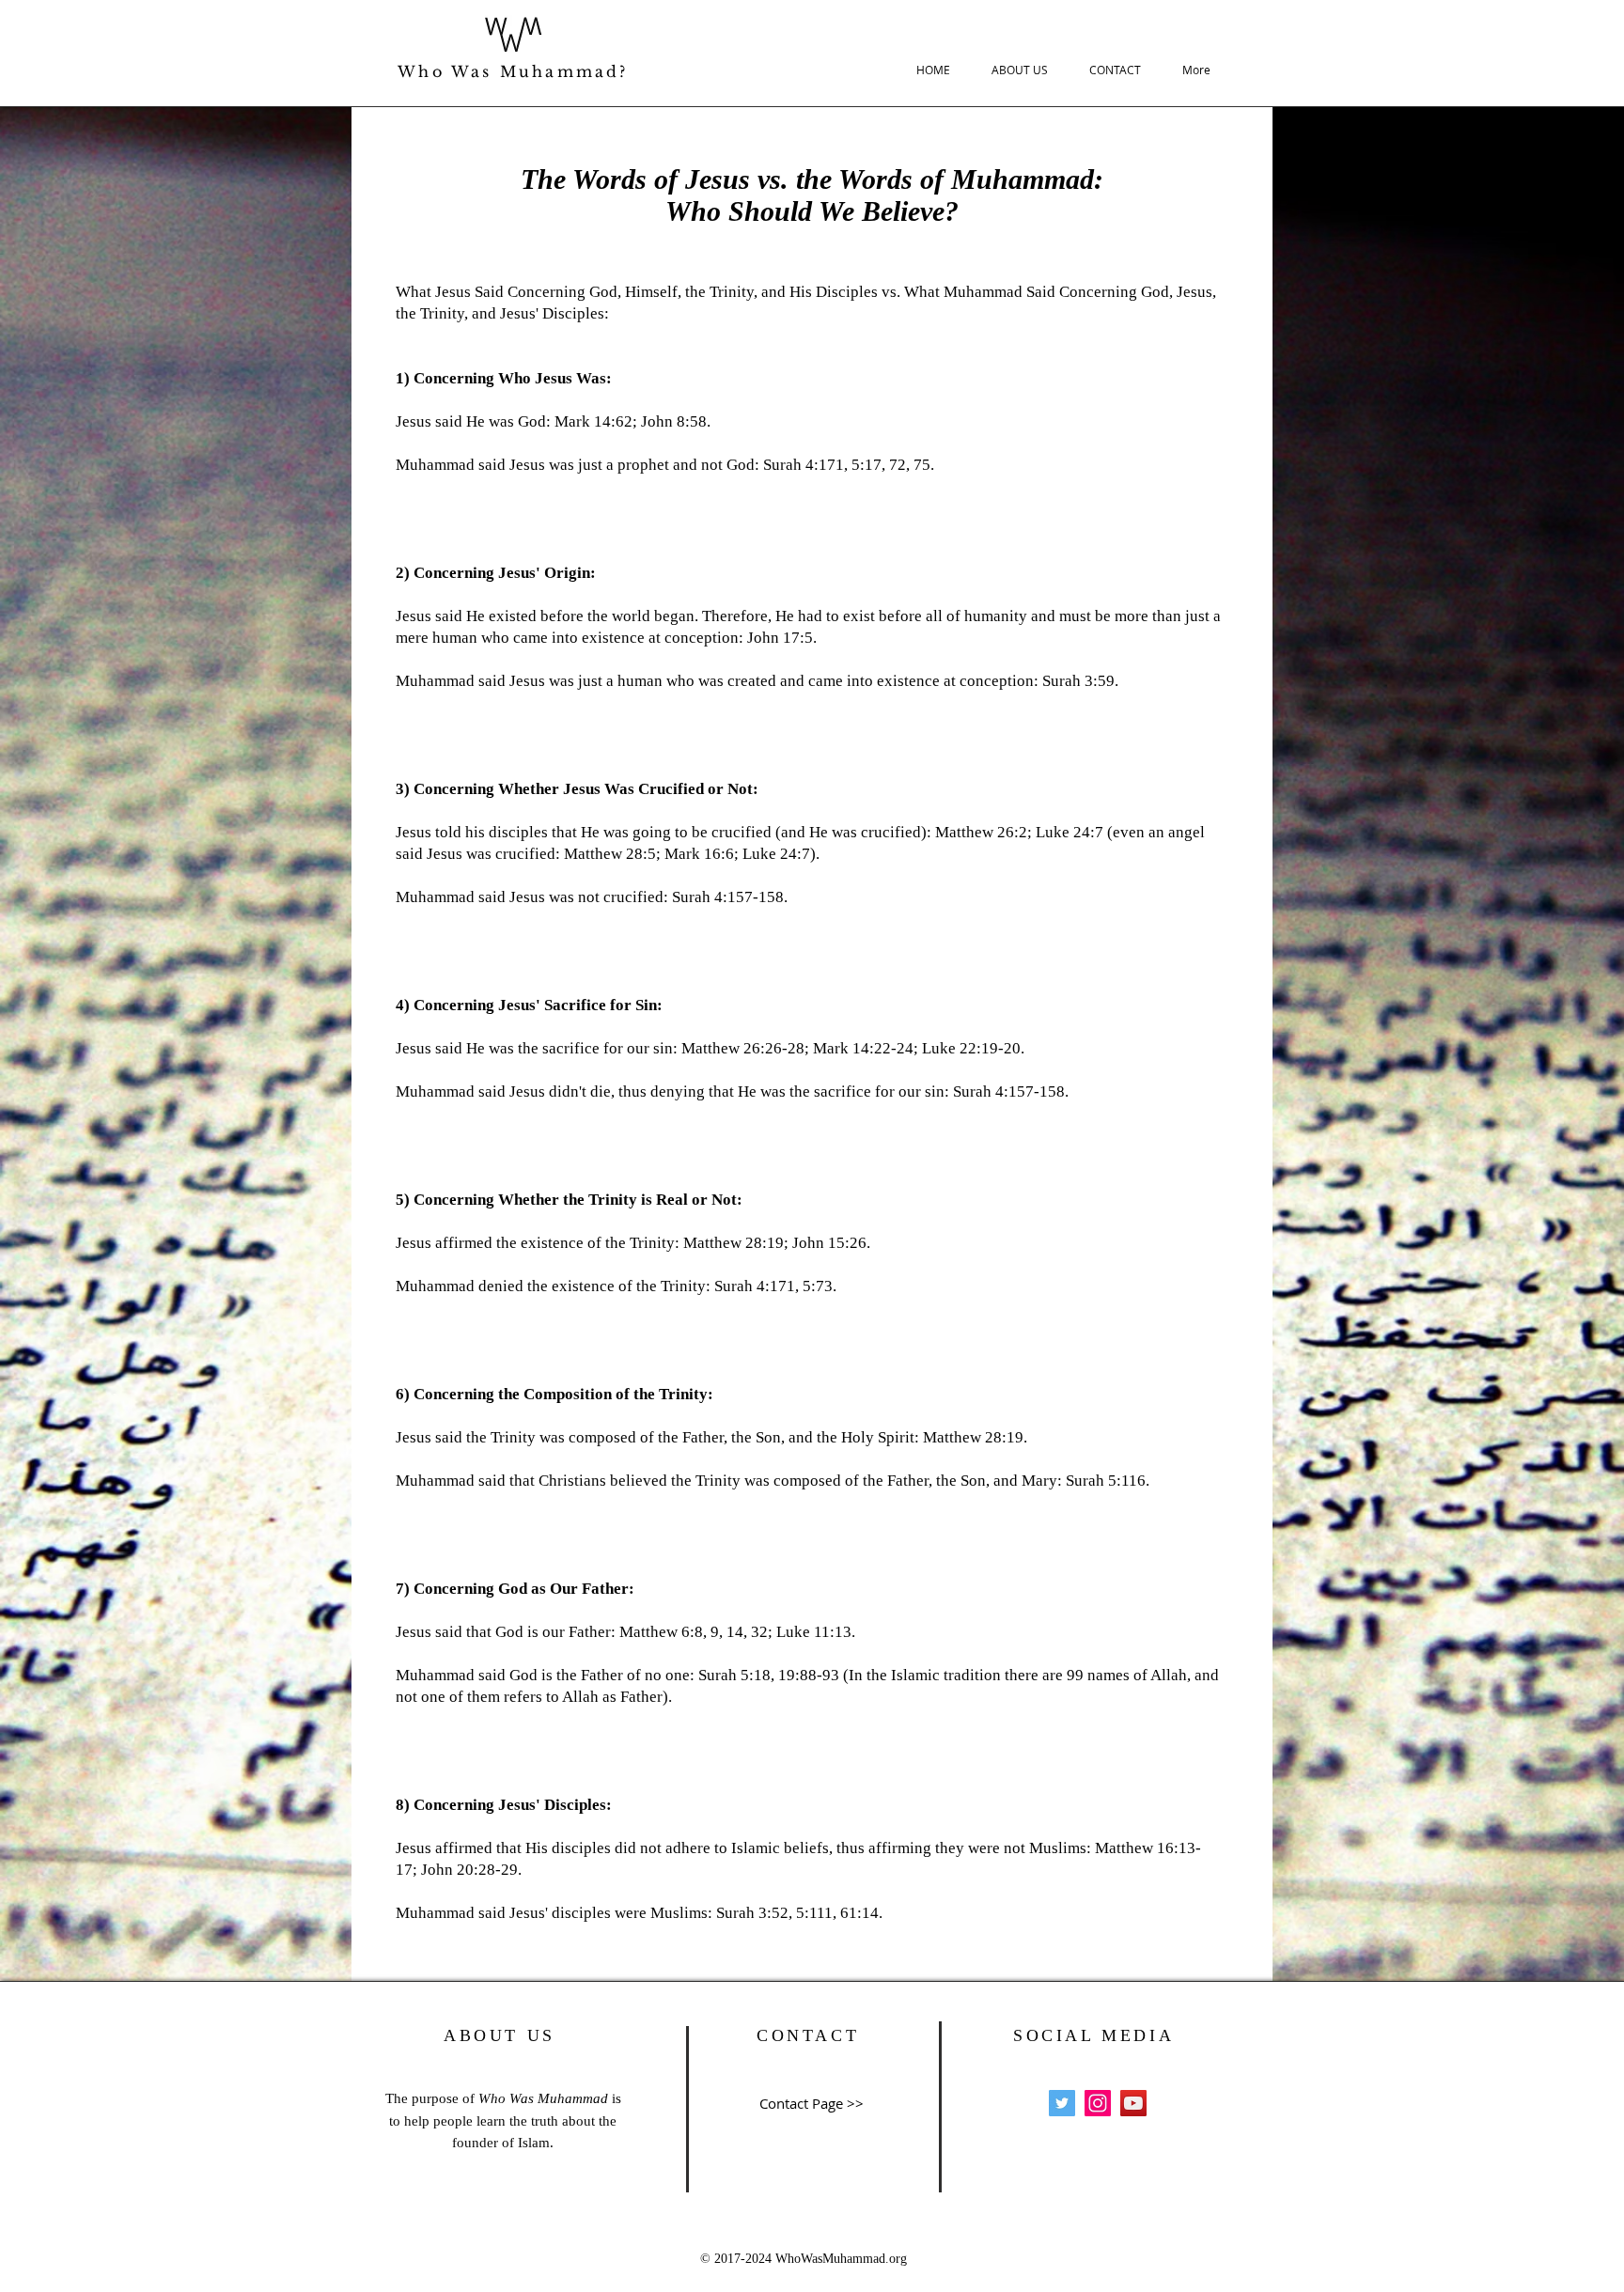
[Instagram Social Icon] (1098, 2103)
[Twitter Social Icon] (1062, 2103)
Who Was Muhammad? (513, 71)
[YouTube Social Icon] (1133, 2103)
